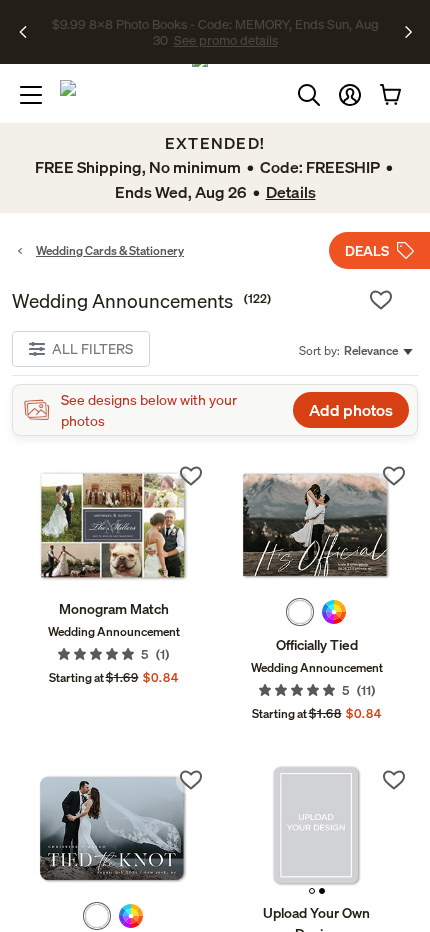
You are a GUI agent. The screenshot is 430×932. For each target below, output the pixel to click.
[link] (113, 525)
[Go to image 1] (312, 891)
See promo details (313, 40)
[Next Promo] (408, 32)
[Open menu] (31, 95)
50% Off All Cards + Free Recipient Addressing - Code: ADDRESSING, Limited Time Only (215, 32)
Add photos (351, 410)
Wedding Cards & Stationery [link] (110, 250)
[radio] (300, 612)
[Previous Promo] (29, 32)
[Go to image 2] (322, 891)
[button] (350, 95)
